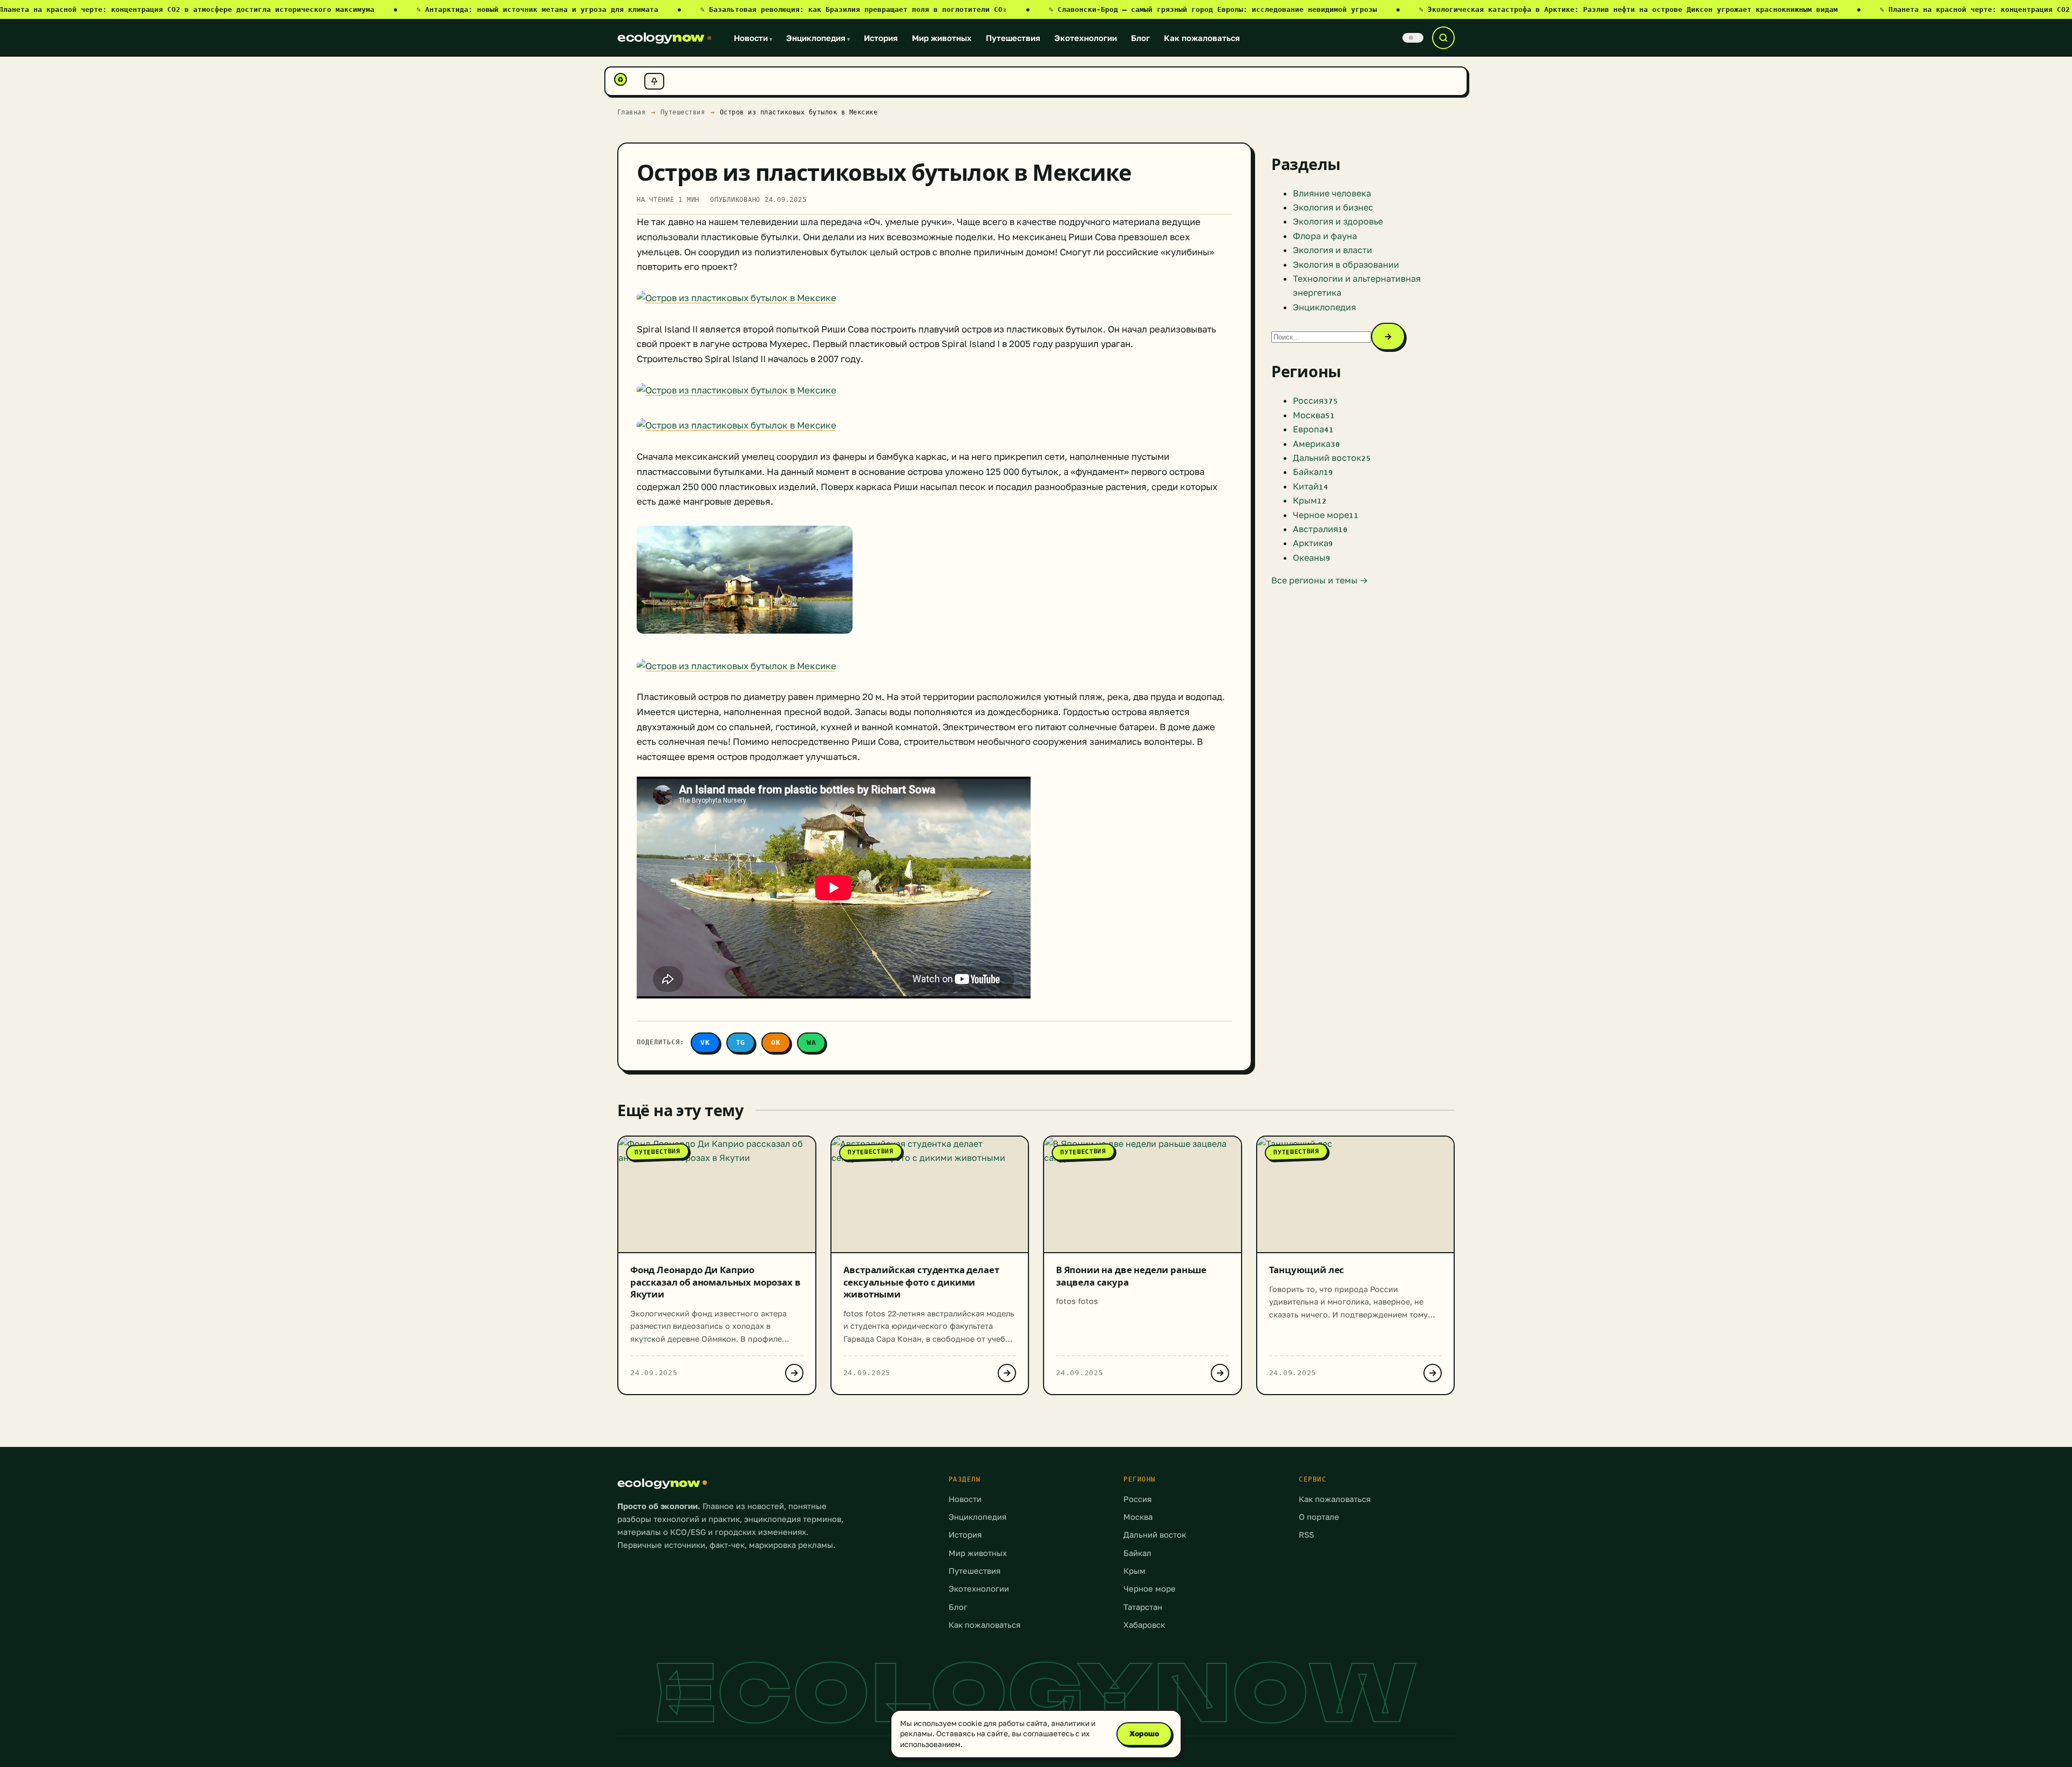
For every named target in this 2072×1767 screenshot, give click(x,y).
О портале (1319, 1517)
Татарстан (1143, 1607)
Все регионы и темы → (1320, 580)
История (881, 38)
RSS (1306, 1535)
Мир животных (942, 38)
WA (812, 1042)
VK (705, 1042)
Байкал (1137, 1553)
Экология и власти (1333, 250)
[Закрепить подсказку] (654, 81)
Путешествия (1013, 38)
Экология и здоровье (1338, 221)
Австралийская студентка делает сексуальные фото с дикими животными (921, 1282)
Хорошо (1144, 1734)
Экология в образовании (1346, 264)
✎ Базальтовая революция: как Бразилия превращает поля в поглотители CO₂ (865, 9)
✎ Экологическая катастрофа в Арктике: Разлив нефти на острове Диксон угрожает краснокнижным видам (1640, 9)
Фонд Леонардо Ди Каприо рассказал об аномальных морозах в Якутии (715, 1282)
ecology (661, 37)
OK (776, 1042)
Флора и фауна (1325, 236)
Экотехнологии (1086, 38)
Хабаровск (1144, 1625)
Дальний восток (1155, 1535)
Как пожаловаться (1202, 38)
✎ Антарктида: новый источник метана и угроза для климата (549, 9)
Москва (1138, 1517)
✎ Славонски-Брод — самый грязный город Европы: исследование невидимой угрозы (1224, 9)
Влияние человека (1332, 193)
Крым (1134, 1571)
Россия (1137, 1499)
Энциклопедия (818, 38)
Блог (1140, 38)
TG (741, 1042)
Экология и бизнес (1333, 207)
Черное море (1150, 1589)
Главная (632, 112)
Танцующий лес (1307, 1270)
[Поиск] (1443, 38)
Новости (753, 38)
